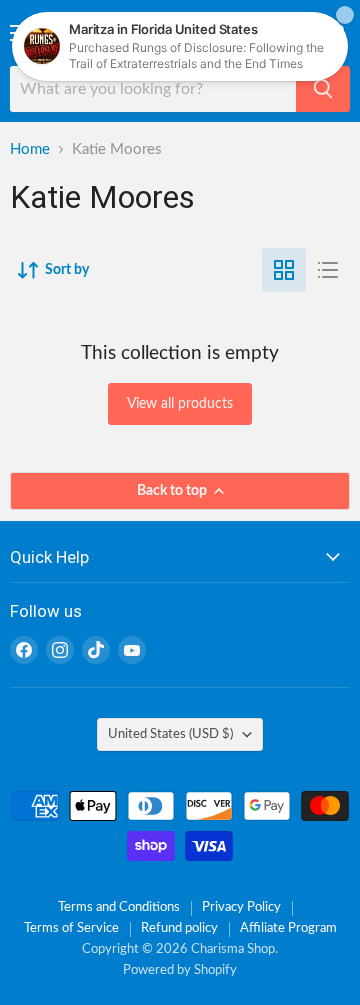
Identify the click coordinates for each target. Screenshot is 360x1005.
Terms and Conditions (119, 907)
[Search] (323, 89)
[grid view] (284, 270)
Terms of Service (71, 928)
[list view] (328, 270)
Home (30, 149)
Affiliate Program (288, 928)
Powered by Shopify (180, 970)
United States (170, 734)
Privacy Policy (241, 907)
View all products (180, 404)
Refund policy (179, 928)
